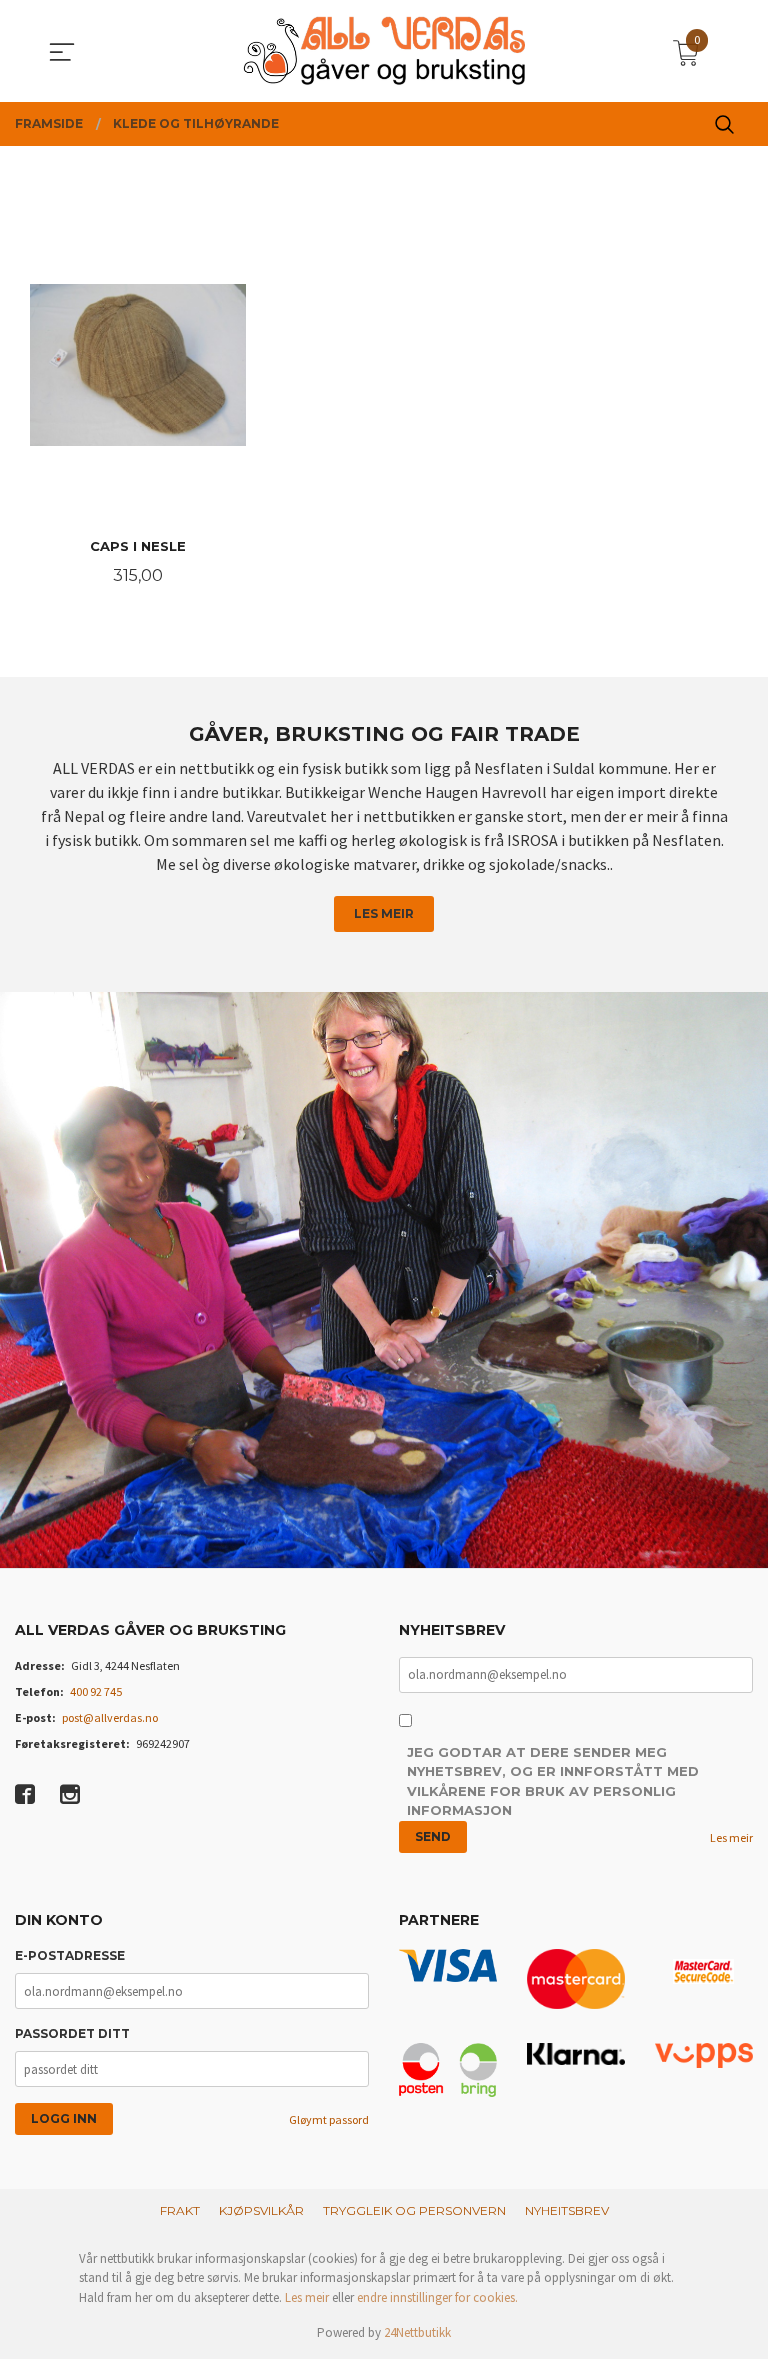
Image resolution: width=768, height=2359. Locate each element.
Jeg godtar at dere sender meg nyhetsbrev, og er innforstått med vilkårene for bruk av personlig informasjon (553, 1781)
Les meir (384, 913)
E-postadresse (70, 1955)
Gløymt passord (329, 2119)
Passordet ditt (72, 2033)
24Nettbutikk (417, 2332)
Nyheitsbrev (567, 2210)
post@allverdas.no (110, 1717)
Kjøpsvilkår (261, 2210)
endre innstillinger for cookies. (437, 2297)
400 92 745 (96, 1691)
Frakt (180, 2210)
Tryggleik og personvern (414, 2210)
